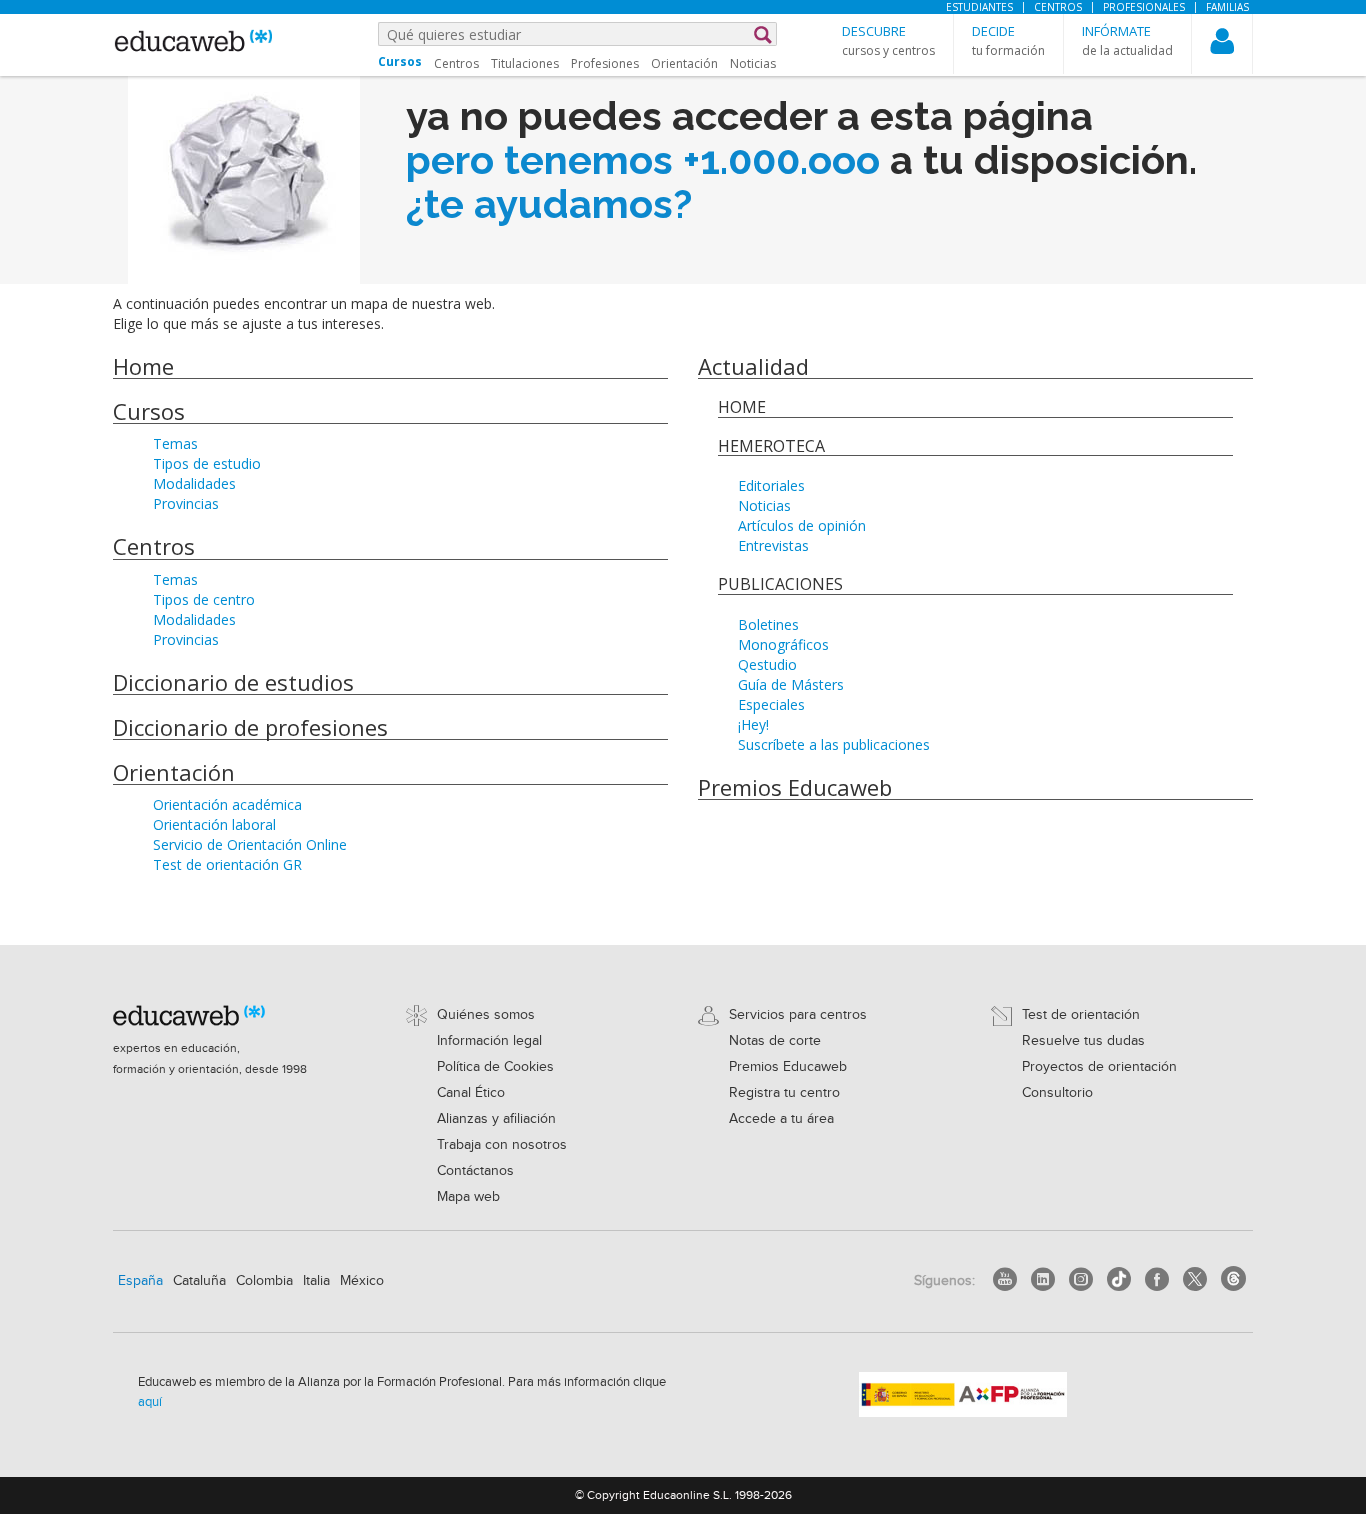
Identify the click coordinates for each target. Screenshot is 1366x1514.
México (362, 1281)
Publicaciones (780, 584)
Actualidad (753, 366)
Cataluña (199, 1281)
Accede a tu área (781, 1119)
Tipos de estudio (207, 463)
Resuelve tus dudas (1083, 1041)
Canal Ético (471, 1093)
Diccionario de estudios (233, 682)
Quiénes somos (486, 1015)
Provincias (186, 503)
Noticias (753, 63)
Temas (175, 443)
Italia (316, 1281)
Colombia (264, 1281)
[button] (888, 40)
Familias (1227, 7)
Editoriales (771, 485)
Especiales (771, 704)
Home (143, 366)
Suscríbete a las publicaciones (834, 744)
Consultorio (1057, 1093)
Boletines (768, 624)
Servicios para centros (798, 1015)
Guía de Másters (791, 684)
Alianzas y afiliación (496, 1119)
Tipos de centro (204, 599)
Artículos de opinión (802, 525)
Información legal (489, 1041)
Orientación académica (227, 804)
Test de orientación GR (227, 864)
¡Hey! (753, 724)
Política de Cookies (495, 1067)
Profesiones (605, 63)
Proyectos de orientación (1099, 1067)
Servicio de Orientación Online (250, 844)
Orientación (684, 63)
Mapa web (468, 1197)
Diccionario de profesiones (250, 727)
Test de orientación (1081, 1015)
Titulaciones (525, 63)
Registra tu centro (784, 1093)
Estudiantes (979, 7)
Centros (1058, 7)
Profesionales (1144, 7)
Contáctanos (475, 1171)
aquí (150, 1402)
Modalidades (194, 483)
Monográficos (783, 644)
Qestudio (767, 664)
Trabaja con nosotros (502, 1145)
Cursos (149, 411)
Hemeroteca (771, 446)
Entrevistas (773, 545)
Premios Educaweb (795, 787)
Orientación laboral (214, 824)
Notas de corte (775, 1041)
